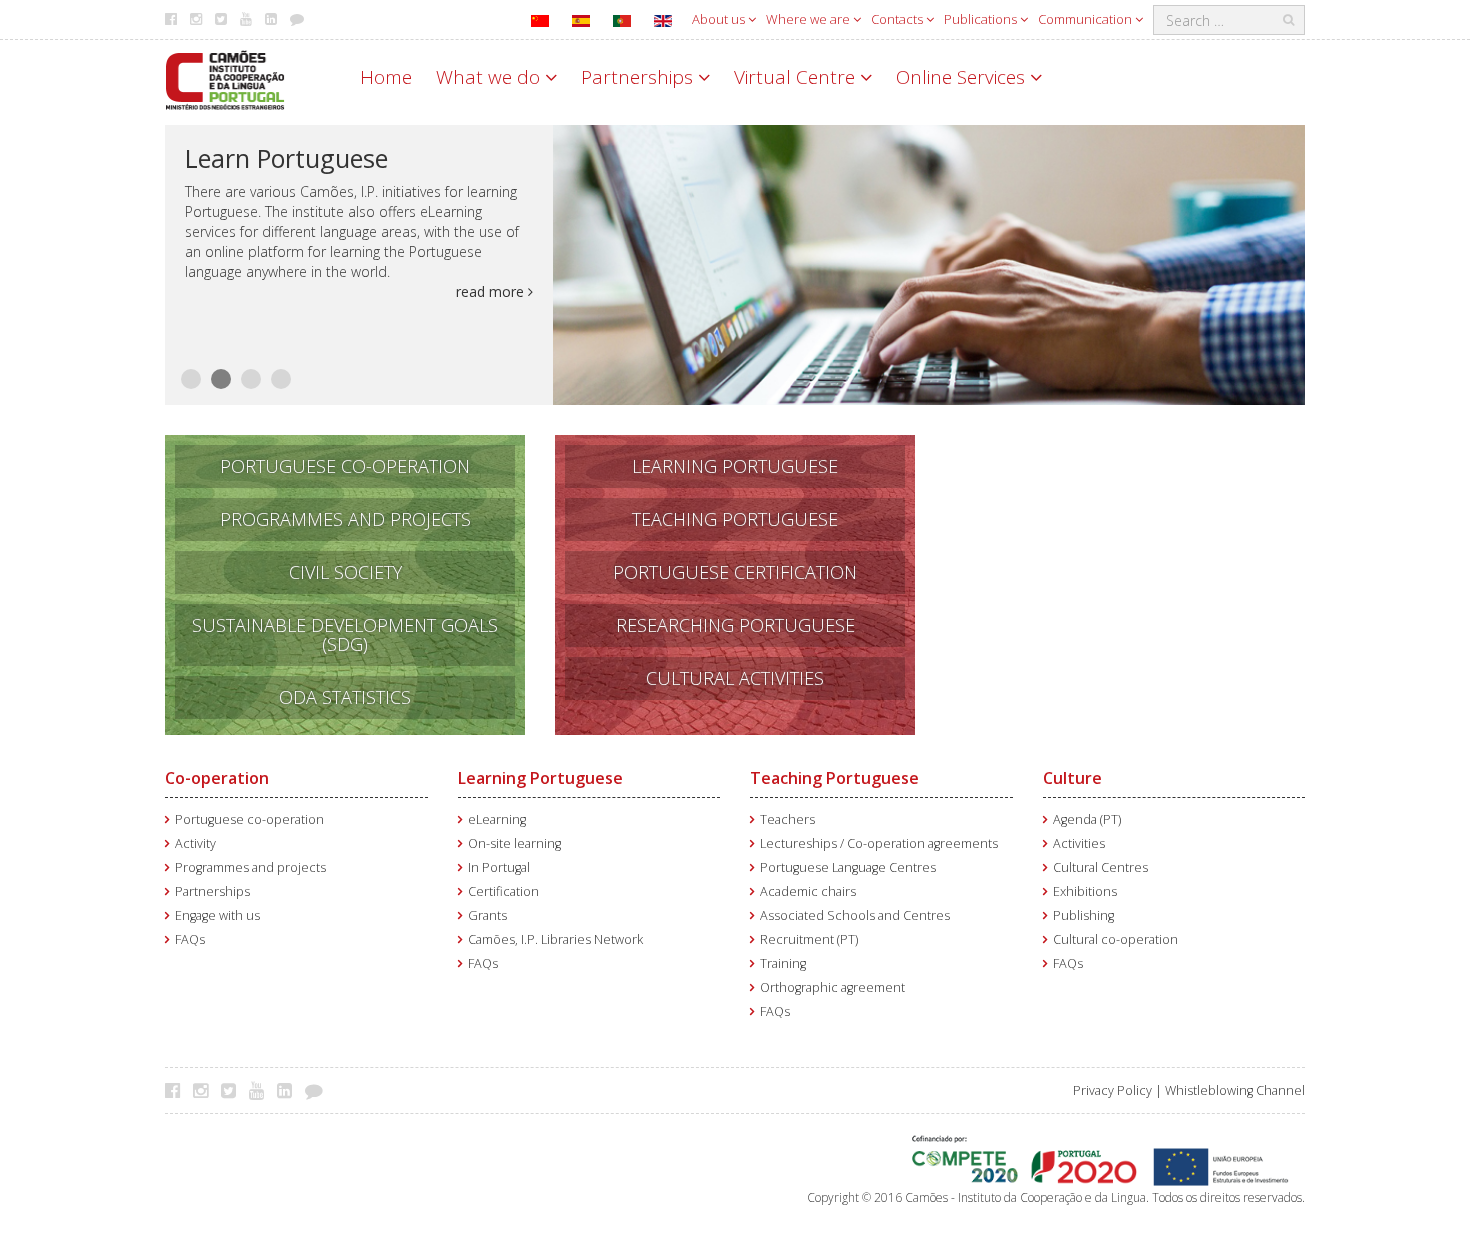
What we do (490, 77)
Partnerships (639, 77)
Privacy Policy (1112, 1090)
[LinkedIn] (289, 1090)
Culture (1072, 778)
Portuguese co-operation (249, 819)
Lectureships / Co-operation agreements (879, 843)
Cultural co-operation (1115, 939)
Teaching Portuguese (834, 778)
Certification (503, 891)
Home (386, 77)
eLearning (497, 819)
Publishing (1083, 915)
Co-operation (217, 778)
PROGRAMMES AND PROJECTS (345, 519)
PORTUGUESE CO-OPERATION (345, 466)
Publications (982, 19)
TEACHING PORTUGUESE (735, 519)
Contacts (898, 19)
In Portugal (499, 867)
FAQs (190, 939)
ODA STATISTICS (345, 697)
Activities (1079, 843)
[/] (225, 78)
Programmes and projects (250, 867)
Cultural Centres (1100, 867)
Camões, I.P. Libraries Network (555, 939)
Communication (1086, 19)
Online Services (963, 77)
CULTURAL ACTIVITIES (735, 678)
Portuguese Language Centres (848, 867)
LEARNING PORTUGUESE (735, 466)
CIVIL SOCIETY (345, 572)
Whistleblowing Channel (1235, 1090)
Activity (195, 843)
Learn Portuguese (286, 158)
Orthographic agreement (832, 987)
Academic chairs (808, 891)
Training (783, 963)
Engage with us (217, 915)
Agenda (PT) (1087, 819)
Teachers (787, 819)
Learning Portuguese (540, 778)
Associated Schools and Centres (855, 915)
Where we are (809, 19)
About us (720, 19)
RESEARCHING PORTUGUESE (735, 625)
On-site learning (514, 843)
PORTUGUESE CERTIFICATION (735, 572)
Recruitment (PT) (809, 939)
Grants (487, 915)
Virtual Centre (797, 77)
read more (492, 291)
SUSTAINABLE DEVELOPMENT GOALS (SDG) (345, 634)
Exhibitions (1085, 891)
